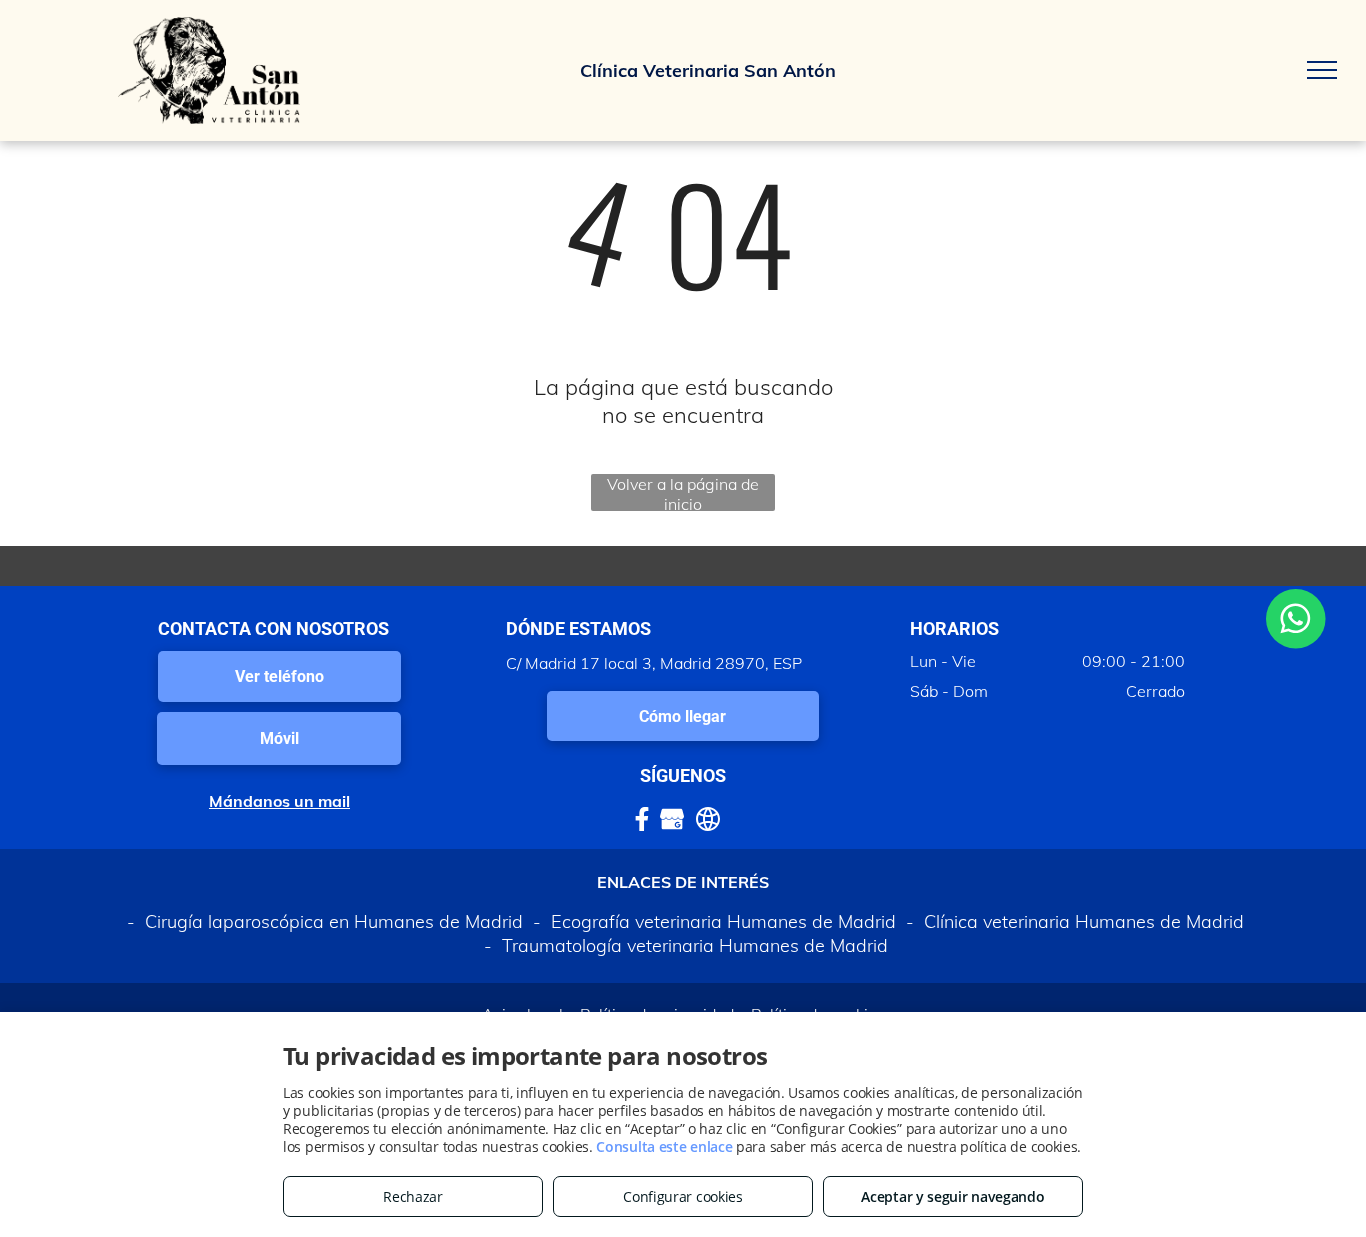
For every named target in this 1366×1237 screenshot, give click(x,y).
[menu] (1322, 70)
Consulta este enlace (664, 1146)
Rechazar (413, 1196)
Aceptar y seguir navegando (952, 1196)
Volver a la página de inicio (683, 492)
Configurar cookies (683, 1196)
